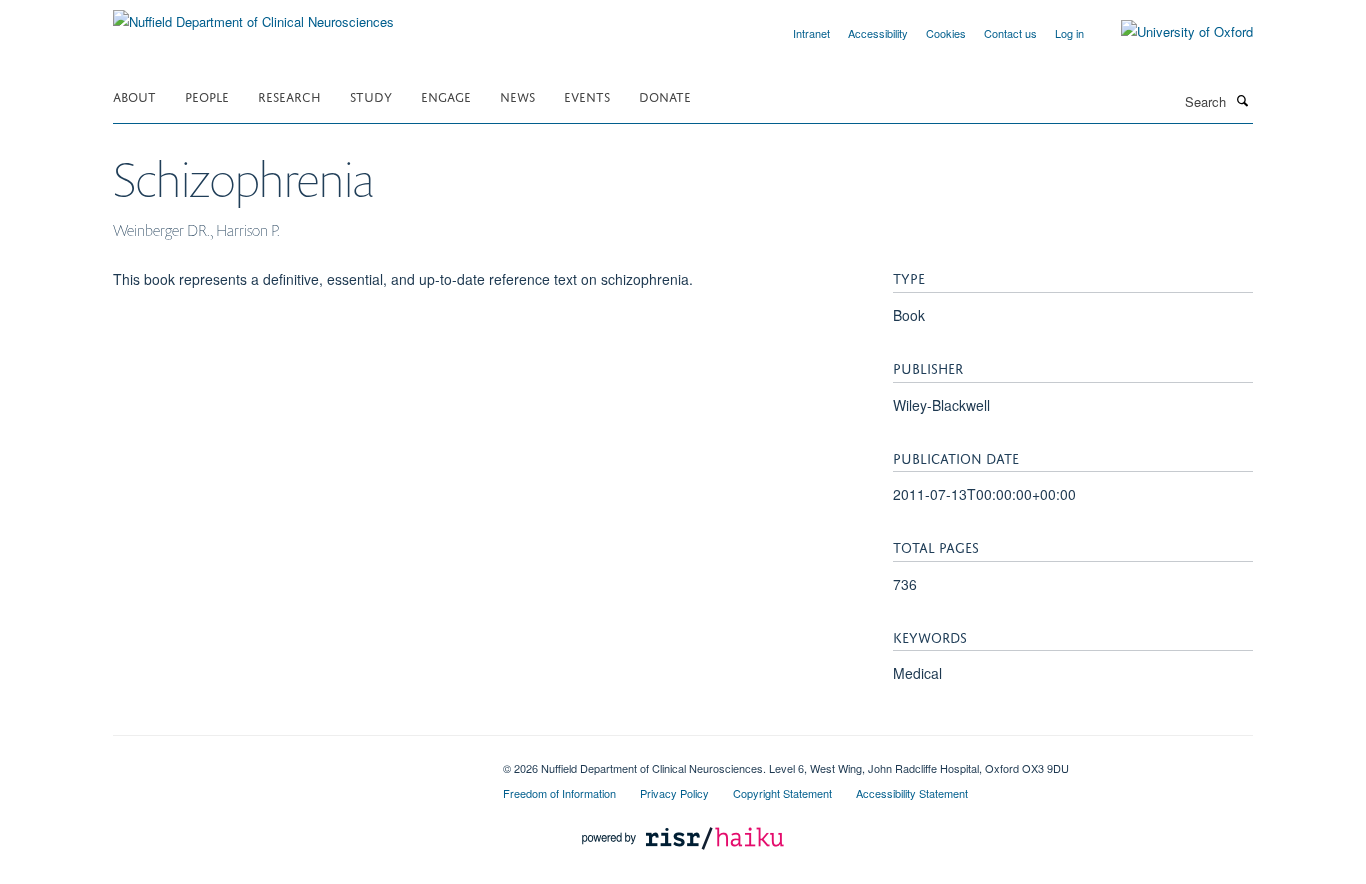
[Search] (1242, 100)
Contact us (1010, 33)
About (134, 95)
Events (587, 95)
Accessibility (878, 33)
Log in (1069, 33)
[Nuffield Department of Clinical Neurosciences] (253, 14)
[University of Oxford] (1172, 32)
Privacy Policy (674, 793)
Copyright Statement (782, 793)
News (517, 95)
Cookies (946, 33)
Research (289, 95)
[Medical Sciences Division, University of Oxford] (293, 761)
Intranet (811, 33)
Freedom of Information (559, 793)
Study (371, 95)
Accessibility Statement (912, 793)
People (207, 95)
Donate (665, 95)
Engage (446, 95)
